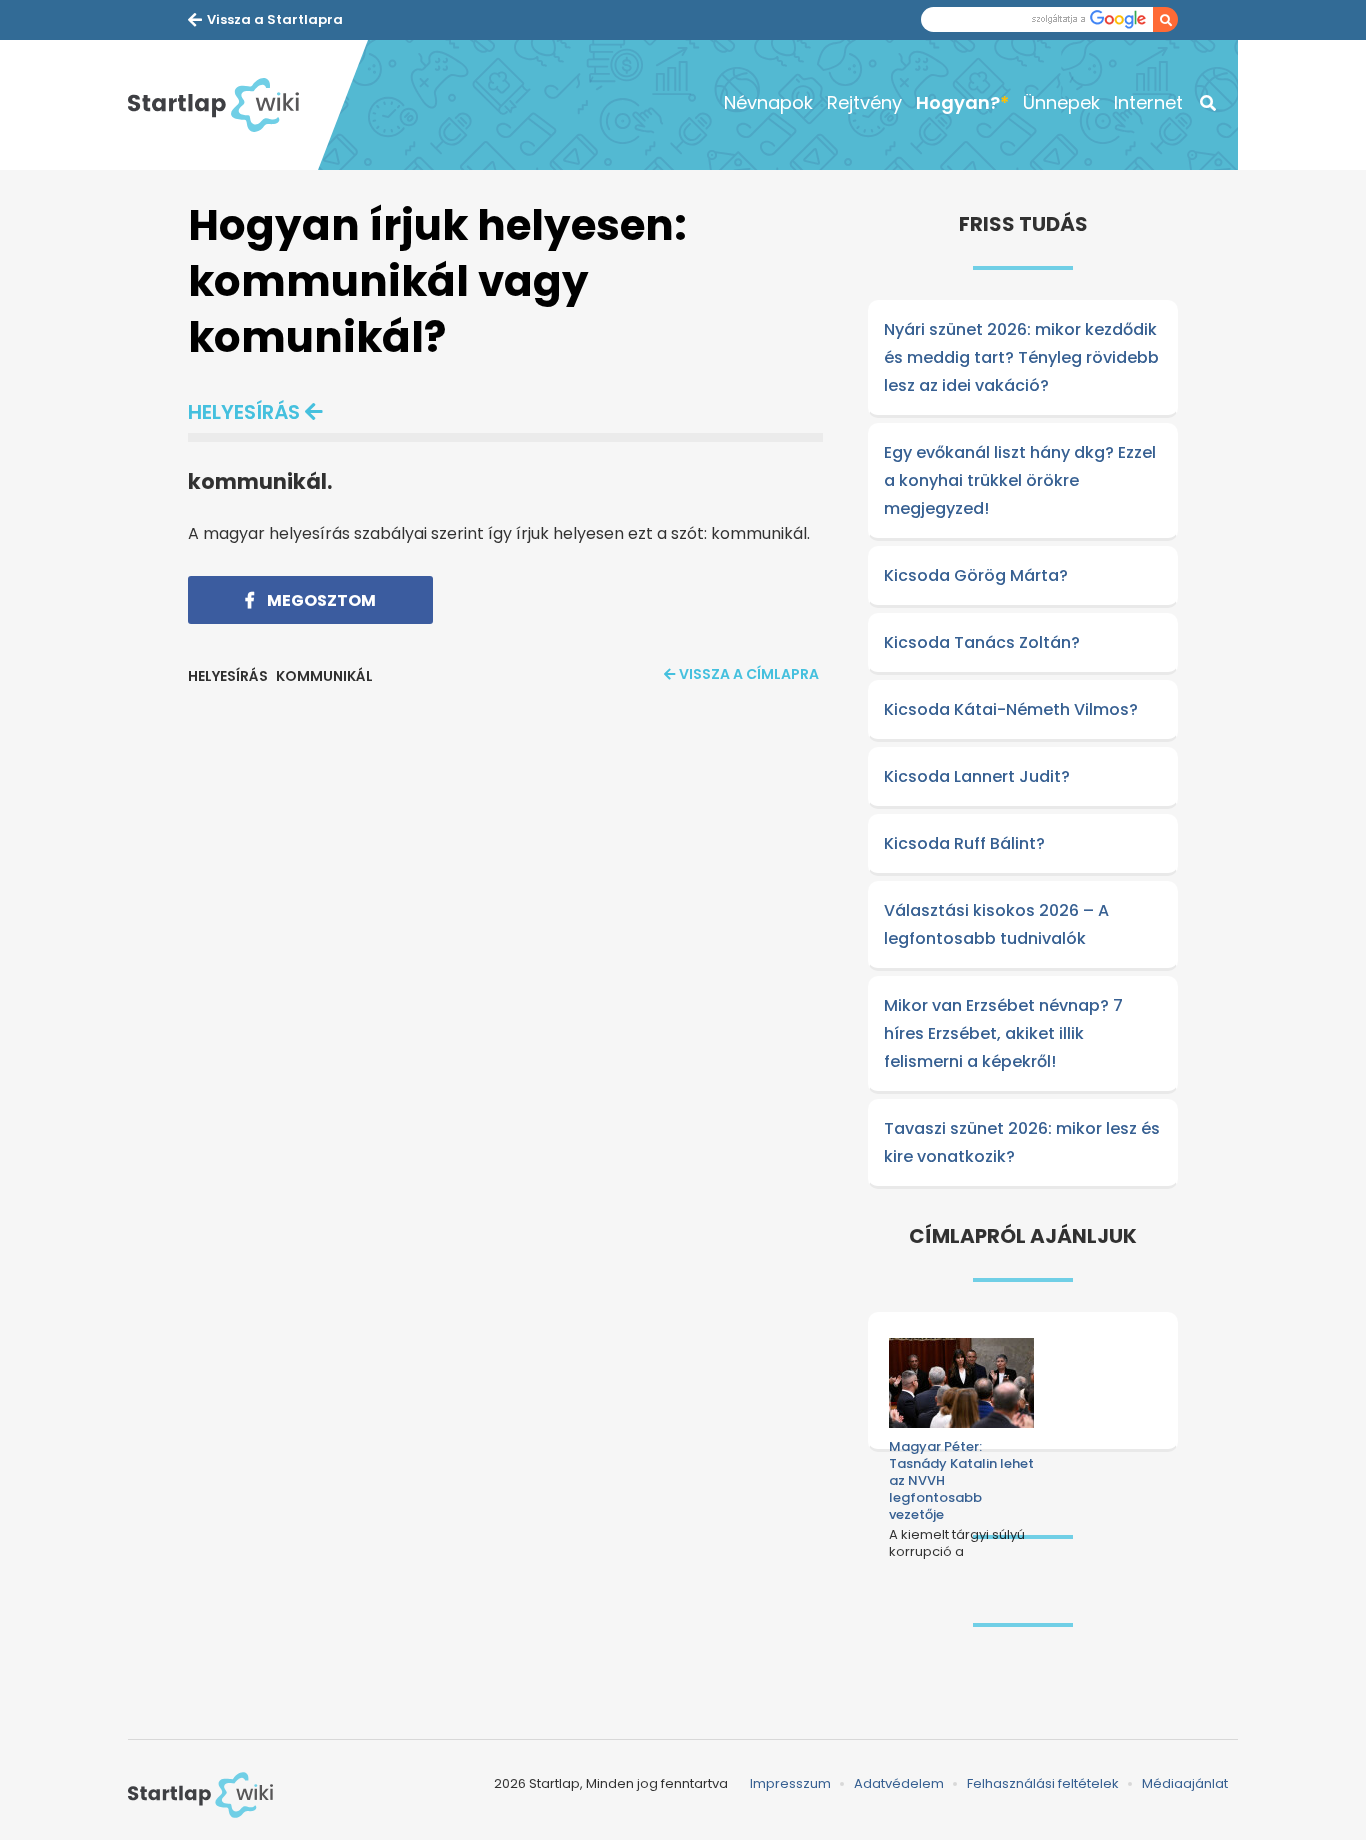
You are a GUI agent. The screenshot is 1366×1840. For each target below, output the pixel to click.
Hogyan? (958, 102)
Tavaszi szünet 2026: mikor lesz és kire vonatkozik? (1022, 1142)
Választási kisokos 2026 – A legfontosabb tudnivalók (996, 924)
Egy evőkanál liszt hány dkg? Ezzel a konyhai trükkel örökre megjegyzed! (1020, 480)
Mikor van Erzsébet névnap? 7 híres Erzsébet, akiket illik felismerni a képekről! (1003, 1033)
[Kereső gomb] (1165, 19)
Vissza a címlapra (749, 674)
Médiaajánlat (1185, 1783)
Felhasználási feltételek (1043, 1783)
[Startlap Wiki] (223, 105)
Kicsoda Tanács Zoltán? (982, 642)
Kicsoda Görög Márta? (976, 575)
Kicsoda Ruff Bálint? (964, 843)
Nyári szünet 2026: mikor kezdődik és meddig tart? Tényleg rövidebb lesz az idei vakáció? (1021, 357)
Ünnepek (1061, 102)
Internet (1148, 102)
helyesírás (244, 412)
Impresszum (790, 1783)
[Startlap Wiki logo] (200, 1795)
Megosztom (320, 600)
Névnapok (768, 102)
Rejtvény (864, 102)
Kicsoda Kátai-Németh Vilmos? (1011, 709)
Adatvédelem (899, 1783)
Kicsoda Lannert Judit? (977, 776)
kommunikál (324, 676)
